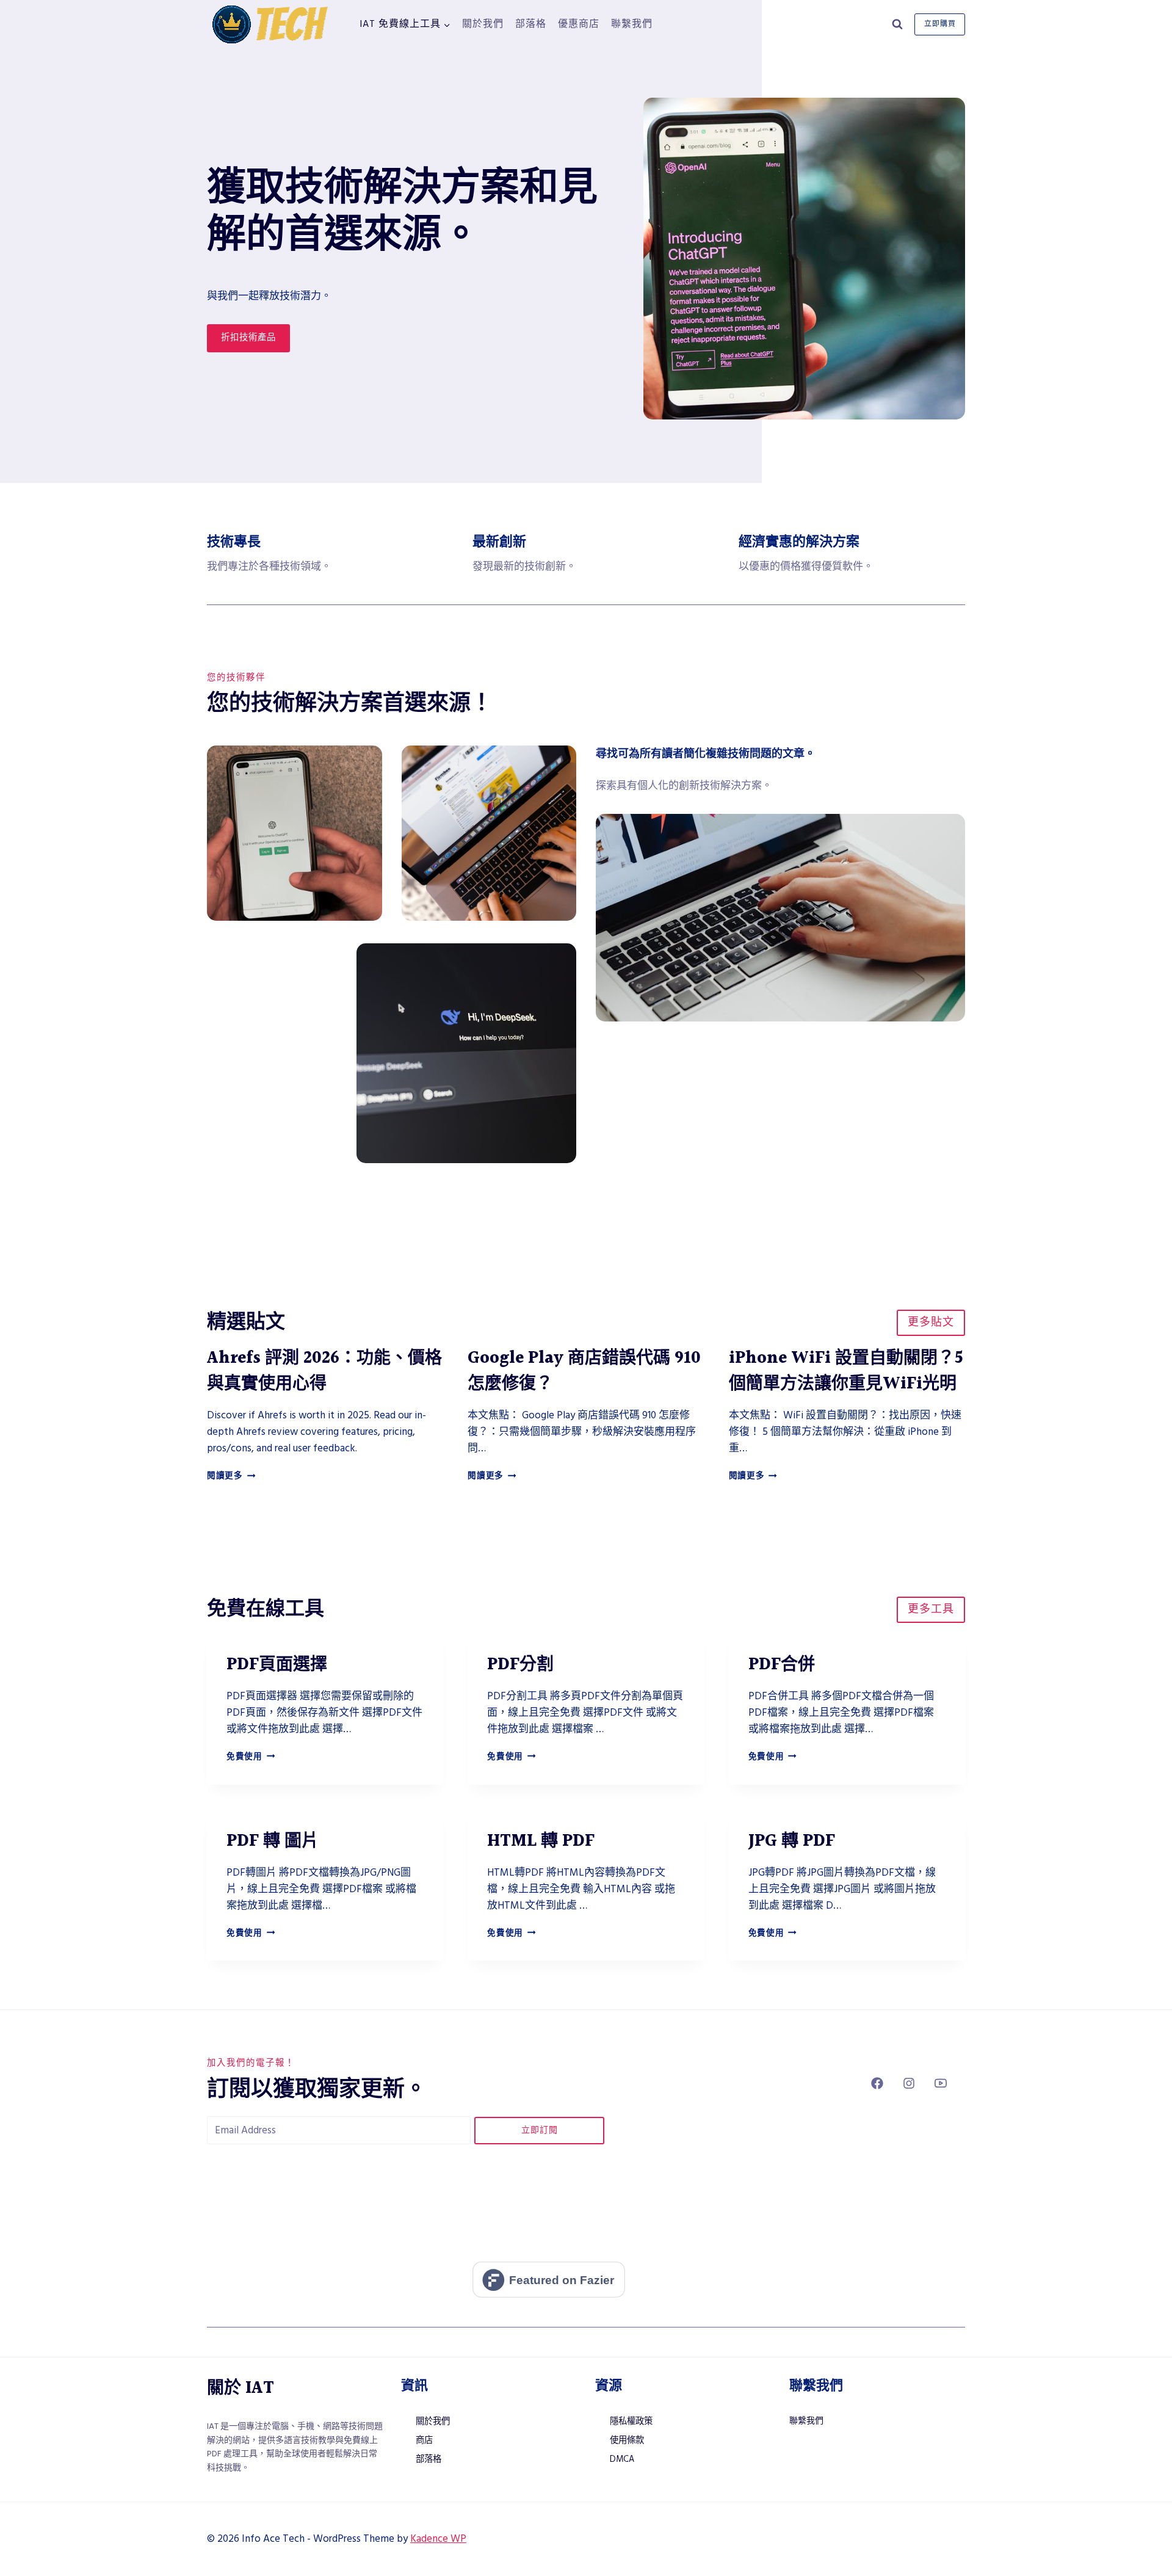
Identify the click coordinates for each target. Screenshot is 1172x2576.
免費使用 (251, 1757)
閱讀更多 (231, 1476)
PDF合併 (782, 1665)
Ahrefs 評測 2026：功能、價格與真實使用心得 (324, 1371)
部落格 (531, 24)
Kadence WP (438, 2539)
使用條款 (627, 2440)
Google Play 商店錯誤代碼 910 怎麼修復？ (584, 1371)
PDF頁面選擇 (277, 1665)
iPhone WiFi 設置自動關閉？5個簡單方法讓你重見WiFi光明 (846, 1371)
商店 (424, 2440)
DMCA (622, 2459)
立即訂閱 (540, 2130)
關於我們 (483, 24)
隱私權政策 (631, 2422)
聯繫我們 (632, 24)
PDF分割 (520, 1665)
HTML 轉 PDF (541, 1841)
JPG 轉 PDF (792, 1841)
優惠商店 (579, 24)
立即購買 (940, 24)
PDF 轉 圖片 (273, 1841)
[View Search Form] (897, 24)
